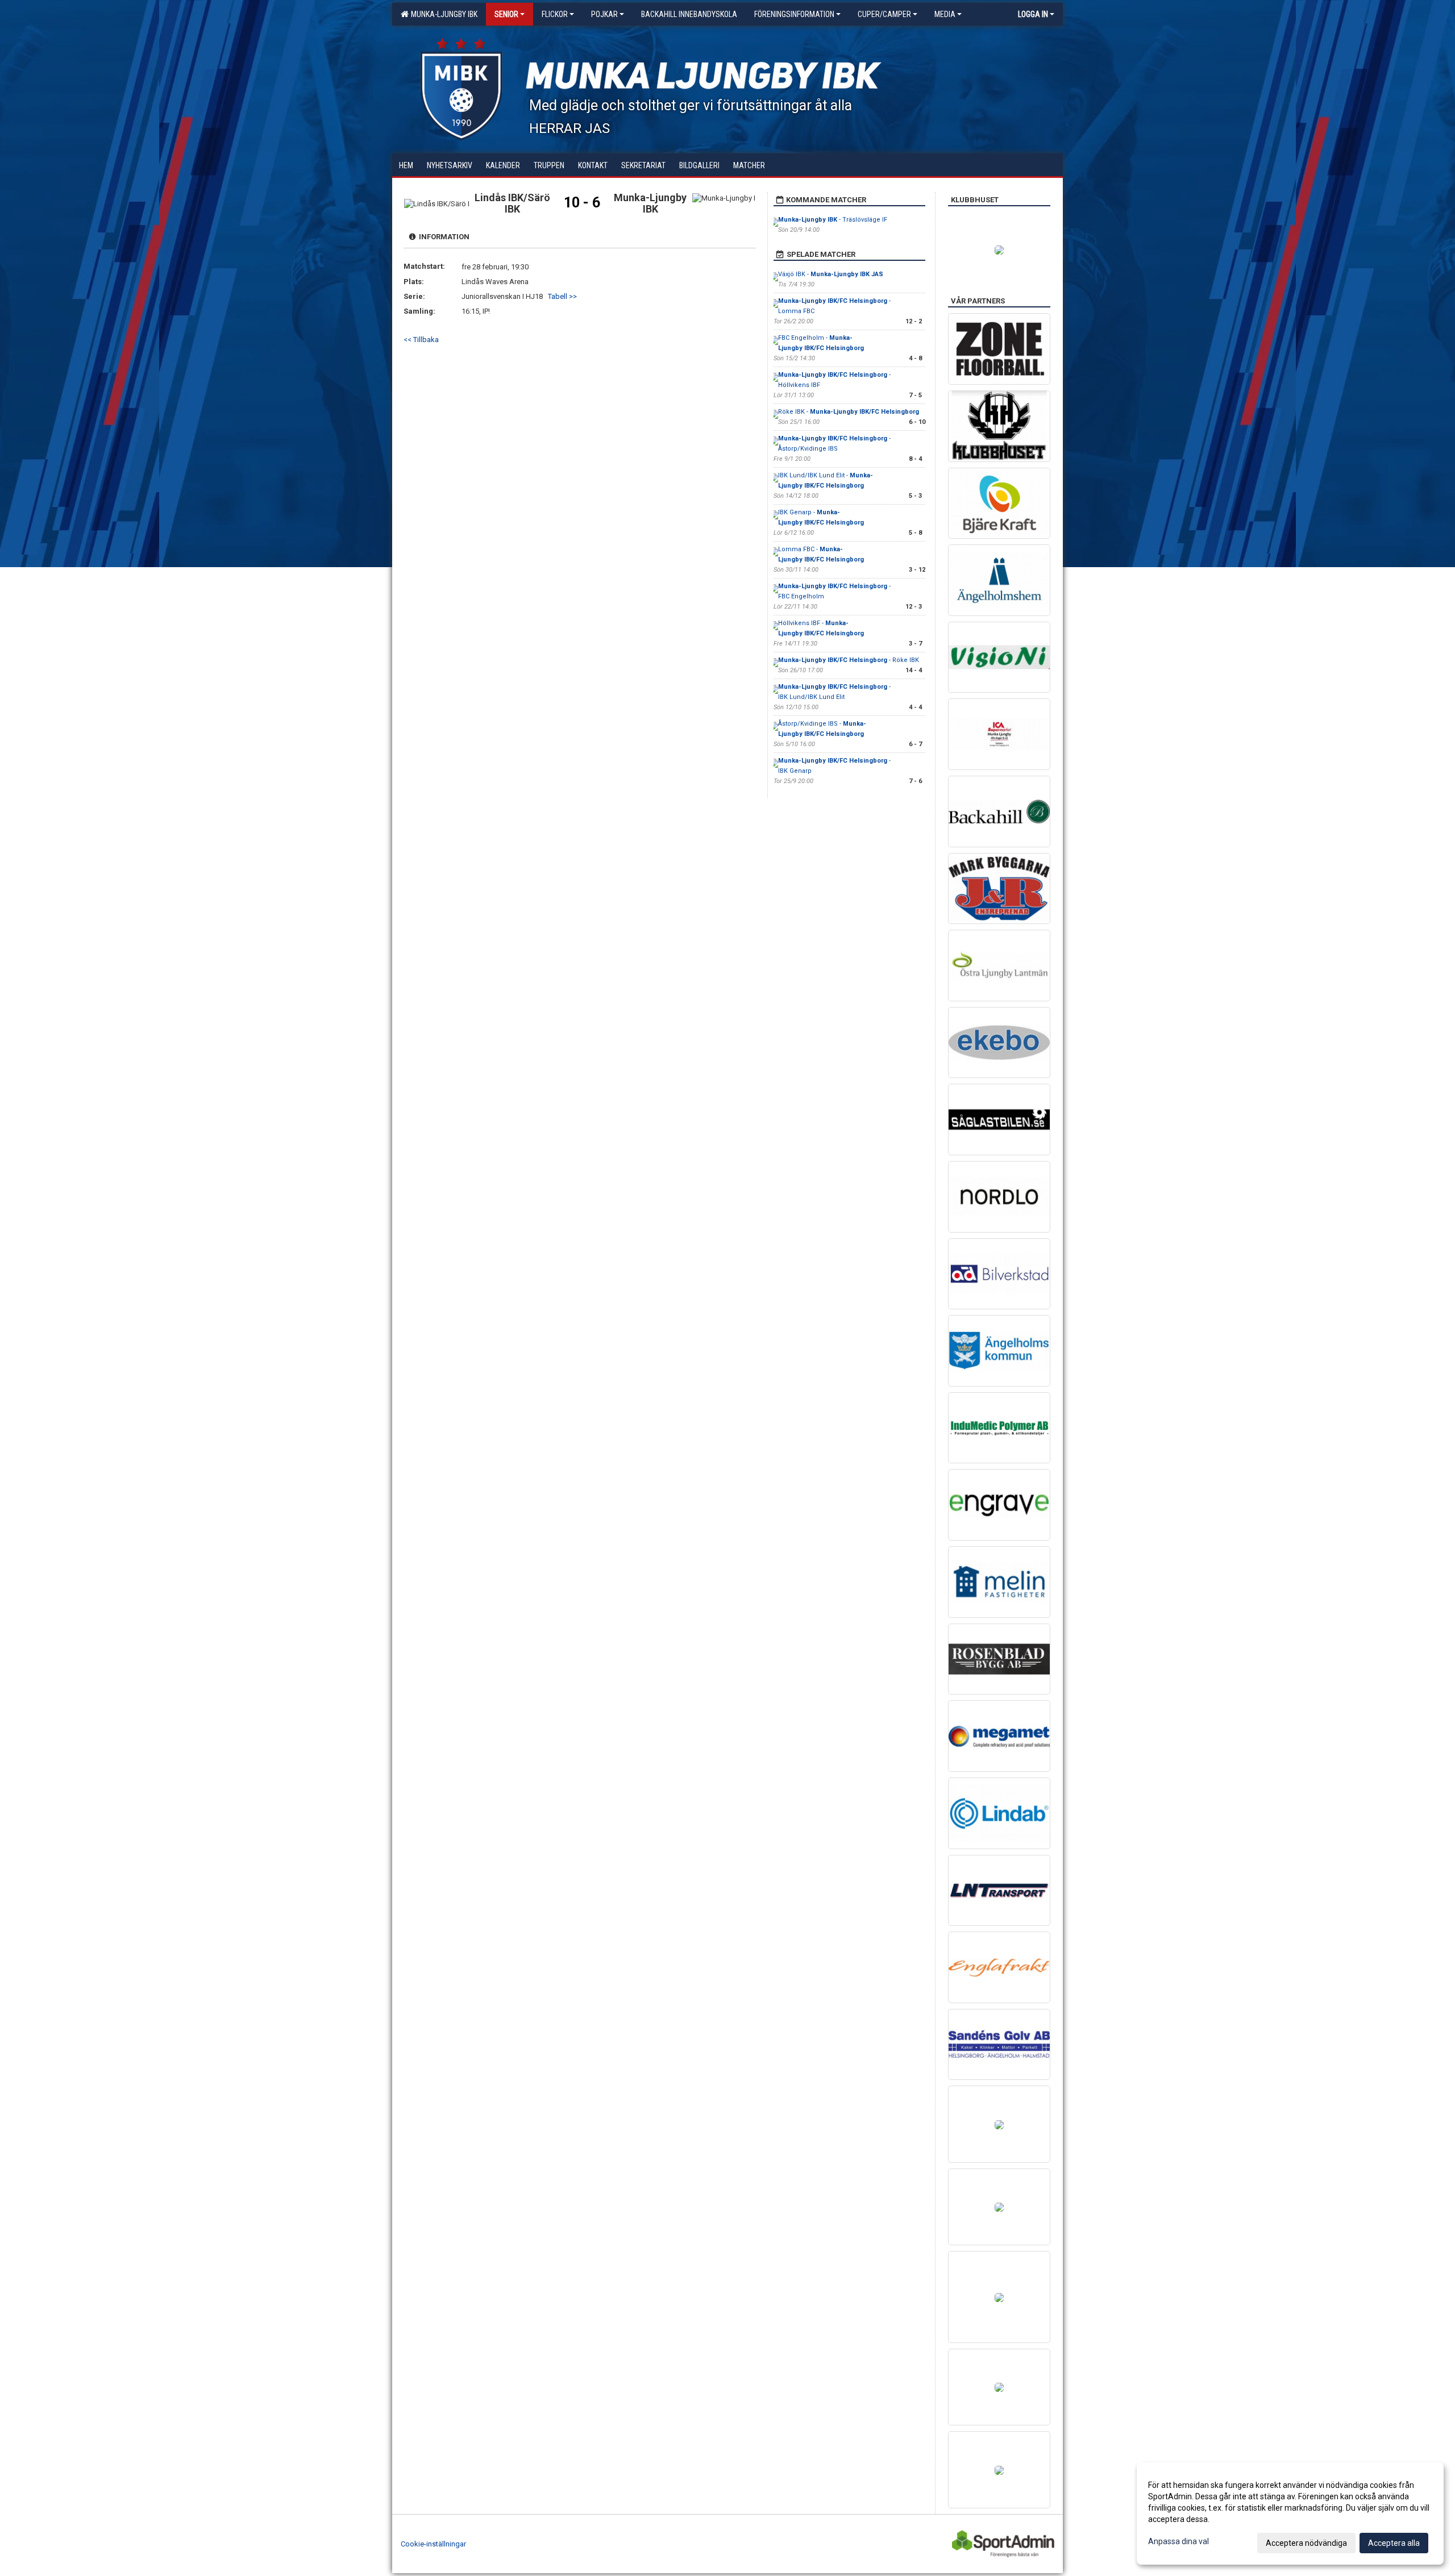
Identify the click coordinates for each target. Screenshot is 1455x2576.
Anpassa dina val (1178, 2541)
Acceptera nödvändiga (1306, 2543)
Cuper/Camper (884, 14)
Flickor (555, 14)
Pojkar (604, 14)
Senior (506, 14)
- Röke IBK (849, 660)
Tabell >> (562, 296)
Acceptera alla (1394, 2543)
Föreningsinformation (794, 14)
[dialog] (1290, 2513)
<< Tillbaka (421, 340)
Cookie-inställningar (433, 2544)
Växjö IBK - (831, 274)
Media (945, 14)
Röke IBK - (849, 412)
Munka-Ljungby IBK (442, 14)
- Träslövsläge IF (833, 220)
